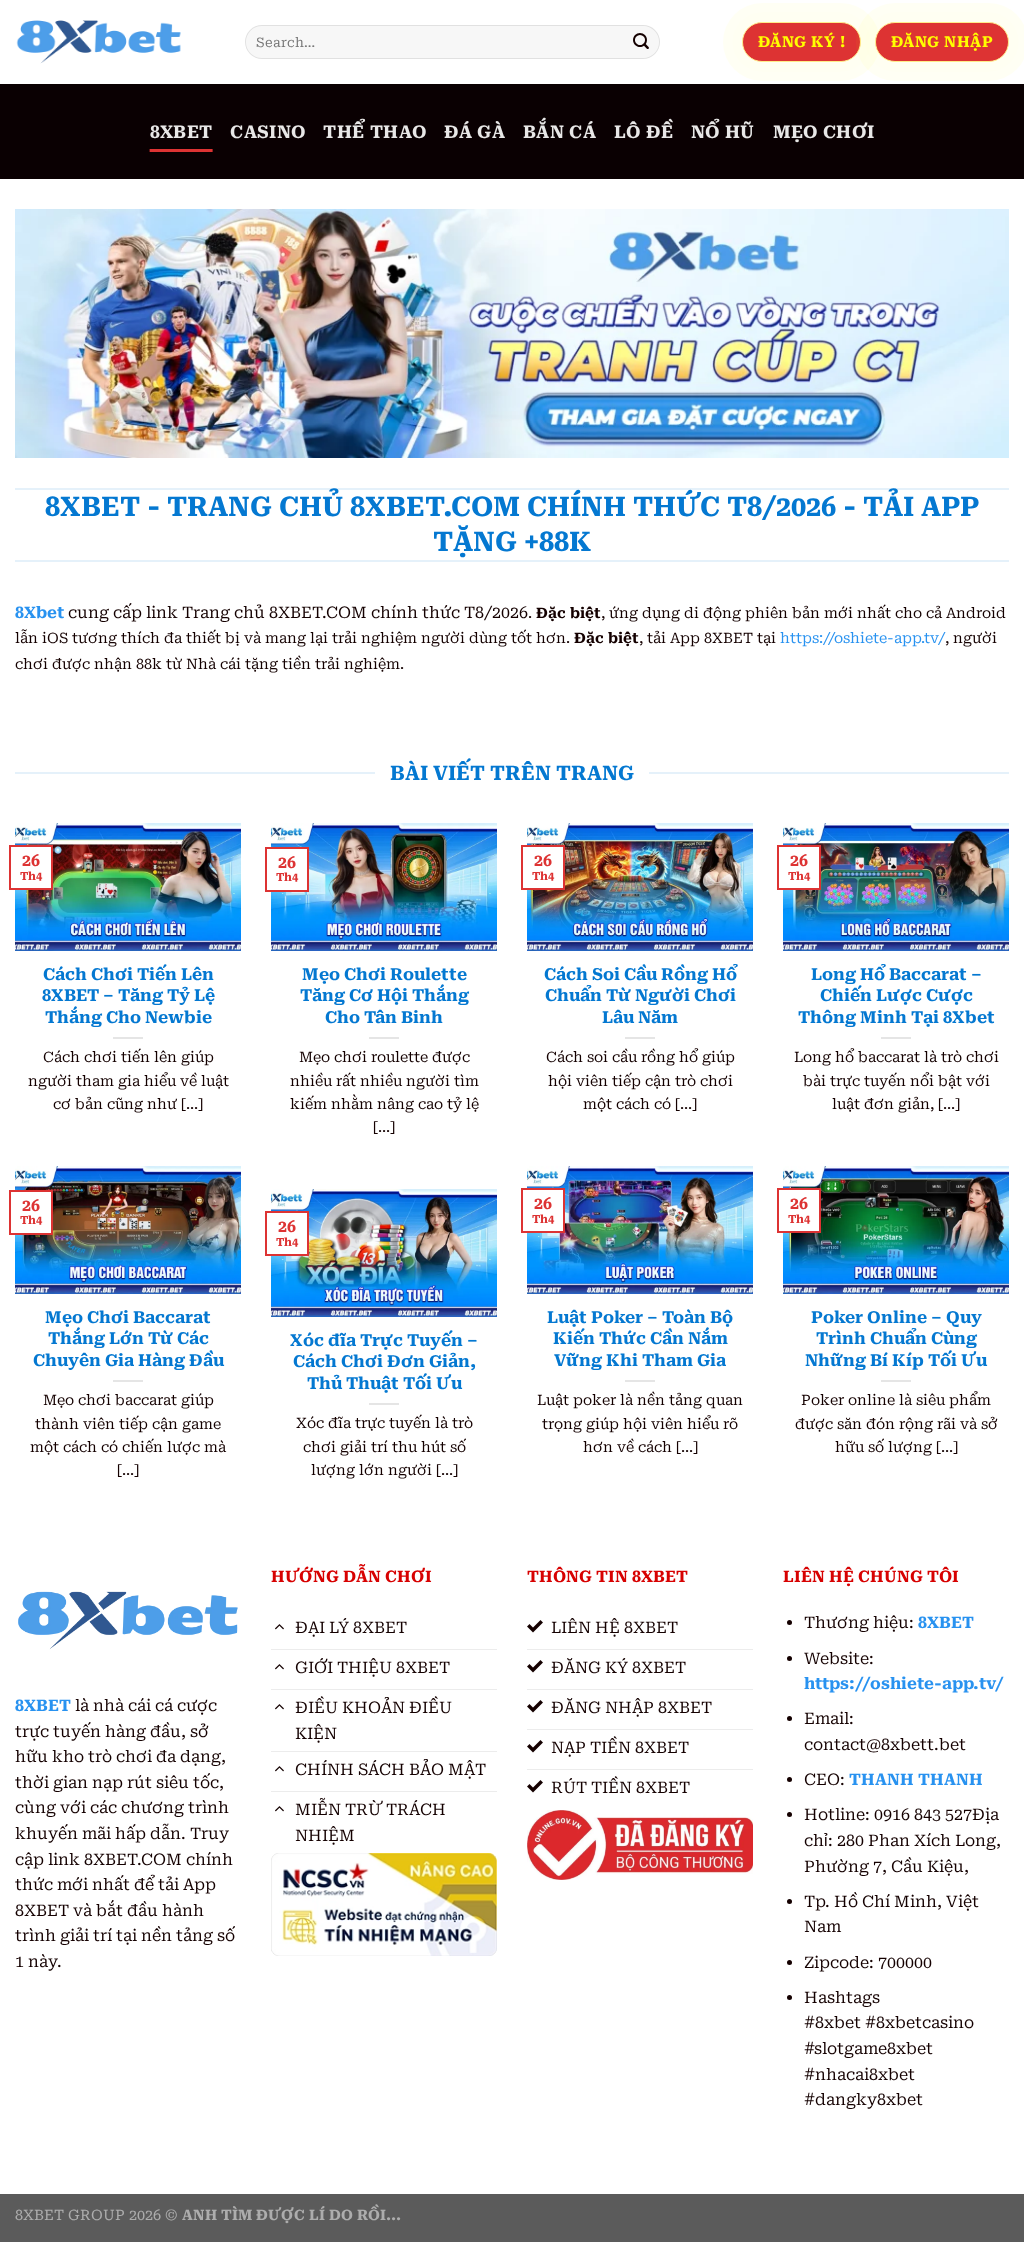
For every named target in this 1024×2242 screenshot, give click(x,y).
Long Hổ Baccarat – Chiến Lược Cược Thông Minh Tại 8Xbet (896, 996)
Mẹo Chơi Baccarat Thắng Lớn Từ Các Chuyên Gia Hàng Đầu (128, 1339)
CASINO (267, 132)
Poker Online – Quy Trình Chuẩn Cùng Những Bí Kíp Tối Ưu (896, 1339)
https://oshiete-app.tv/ (862, 638)
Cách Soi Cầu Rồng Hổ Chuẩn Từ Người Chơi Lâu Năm (640, 996)
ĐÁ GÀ (474, 132)
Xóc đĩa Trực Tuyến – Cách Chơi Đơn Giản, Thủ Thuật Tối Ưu (384, 1362)
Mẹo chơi (824, 132)
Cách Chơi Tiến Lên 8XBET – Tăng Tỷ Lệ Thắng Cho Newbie (128, 996)
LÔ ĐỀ (643, 132)
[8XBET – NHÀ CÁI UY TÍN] (115, 42)
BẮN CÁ (559, 132)
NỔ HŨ (723, 132)
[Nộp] (641, 42)
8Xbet (39, 612)
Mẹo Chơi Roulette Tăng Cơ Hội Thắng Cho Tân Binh (384, 996)
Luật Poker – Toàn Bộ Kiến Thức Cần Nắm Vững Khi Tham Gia (640, 1339)
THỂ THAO (374, 132)
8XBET (181, 132)
